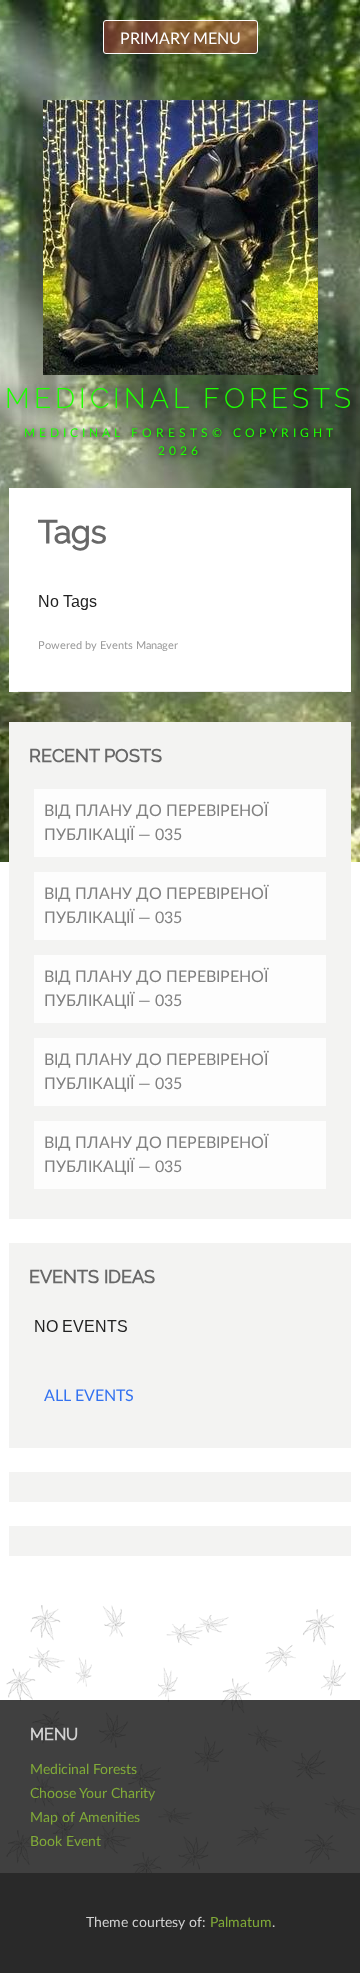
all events (89, 1396)
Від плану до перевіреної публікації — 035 (156, 823)
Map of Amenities (85, 1818)
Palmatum (241, 1923)
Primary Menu (180, 39)
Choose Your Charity (92, 1794)
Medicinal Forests (180, 398)
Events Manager (139, 645)
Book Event (65, 1842)
